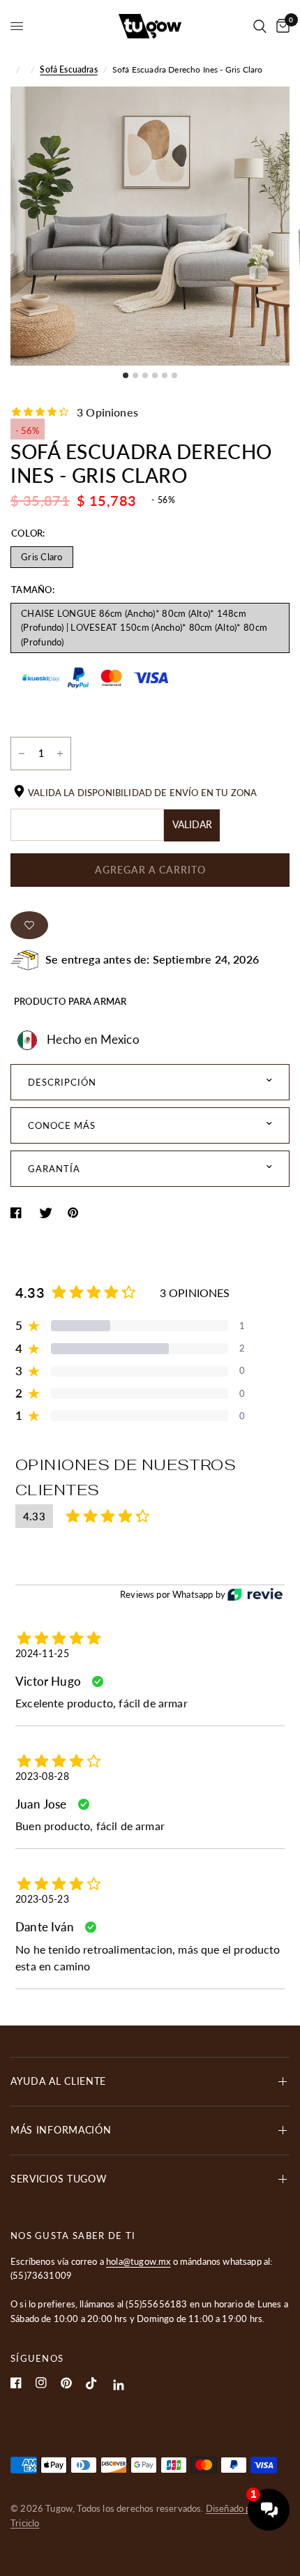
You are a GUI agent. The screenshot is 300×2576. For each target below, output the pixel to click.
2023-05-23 (42, 1899)
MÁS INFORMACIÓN (61, 2130)
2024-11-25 (42, 1653)
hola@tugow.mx (138, 2261)
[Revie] (255, 1595)
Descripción (62, 1082)
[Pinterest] (66, 2383)
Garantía (54, 1169)
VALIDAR (192, 824)
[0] (280, 26)
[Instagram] (41, 2383)
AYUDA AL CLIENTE (58, 2081)
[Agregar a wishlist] (29, 925)
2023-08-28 (42, 1776)
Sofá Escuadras (68, 69)
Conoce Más (62, 1125)
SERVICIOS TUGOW (59, 2179)
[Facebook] (16, 2383)
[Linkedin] (119, 2385)
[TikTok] (91, 2383)
